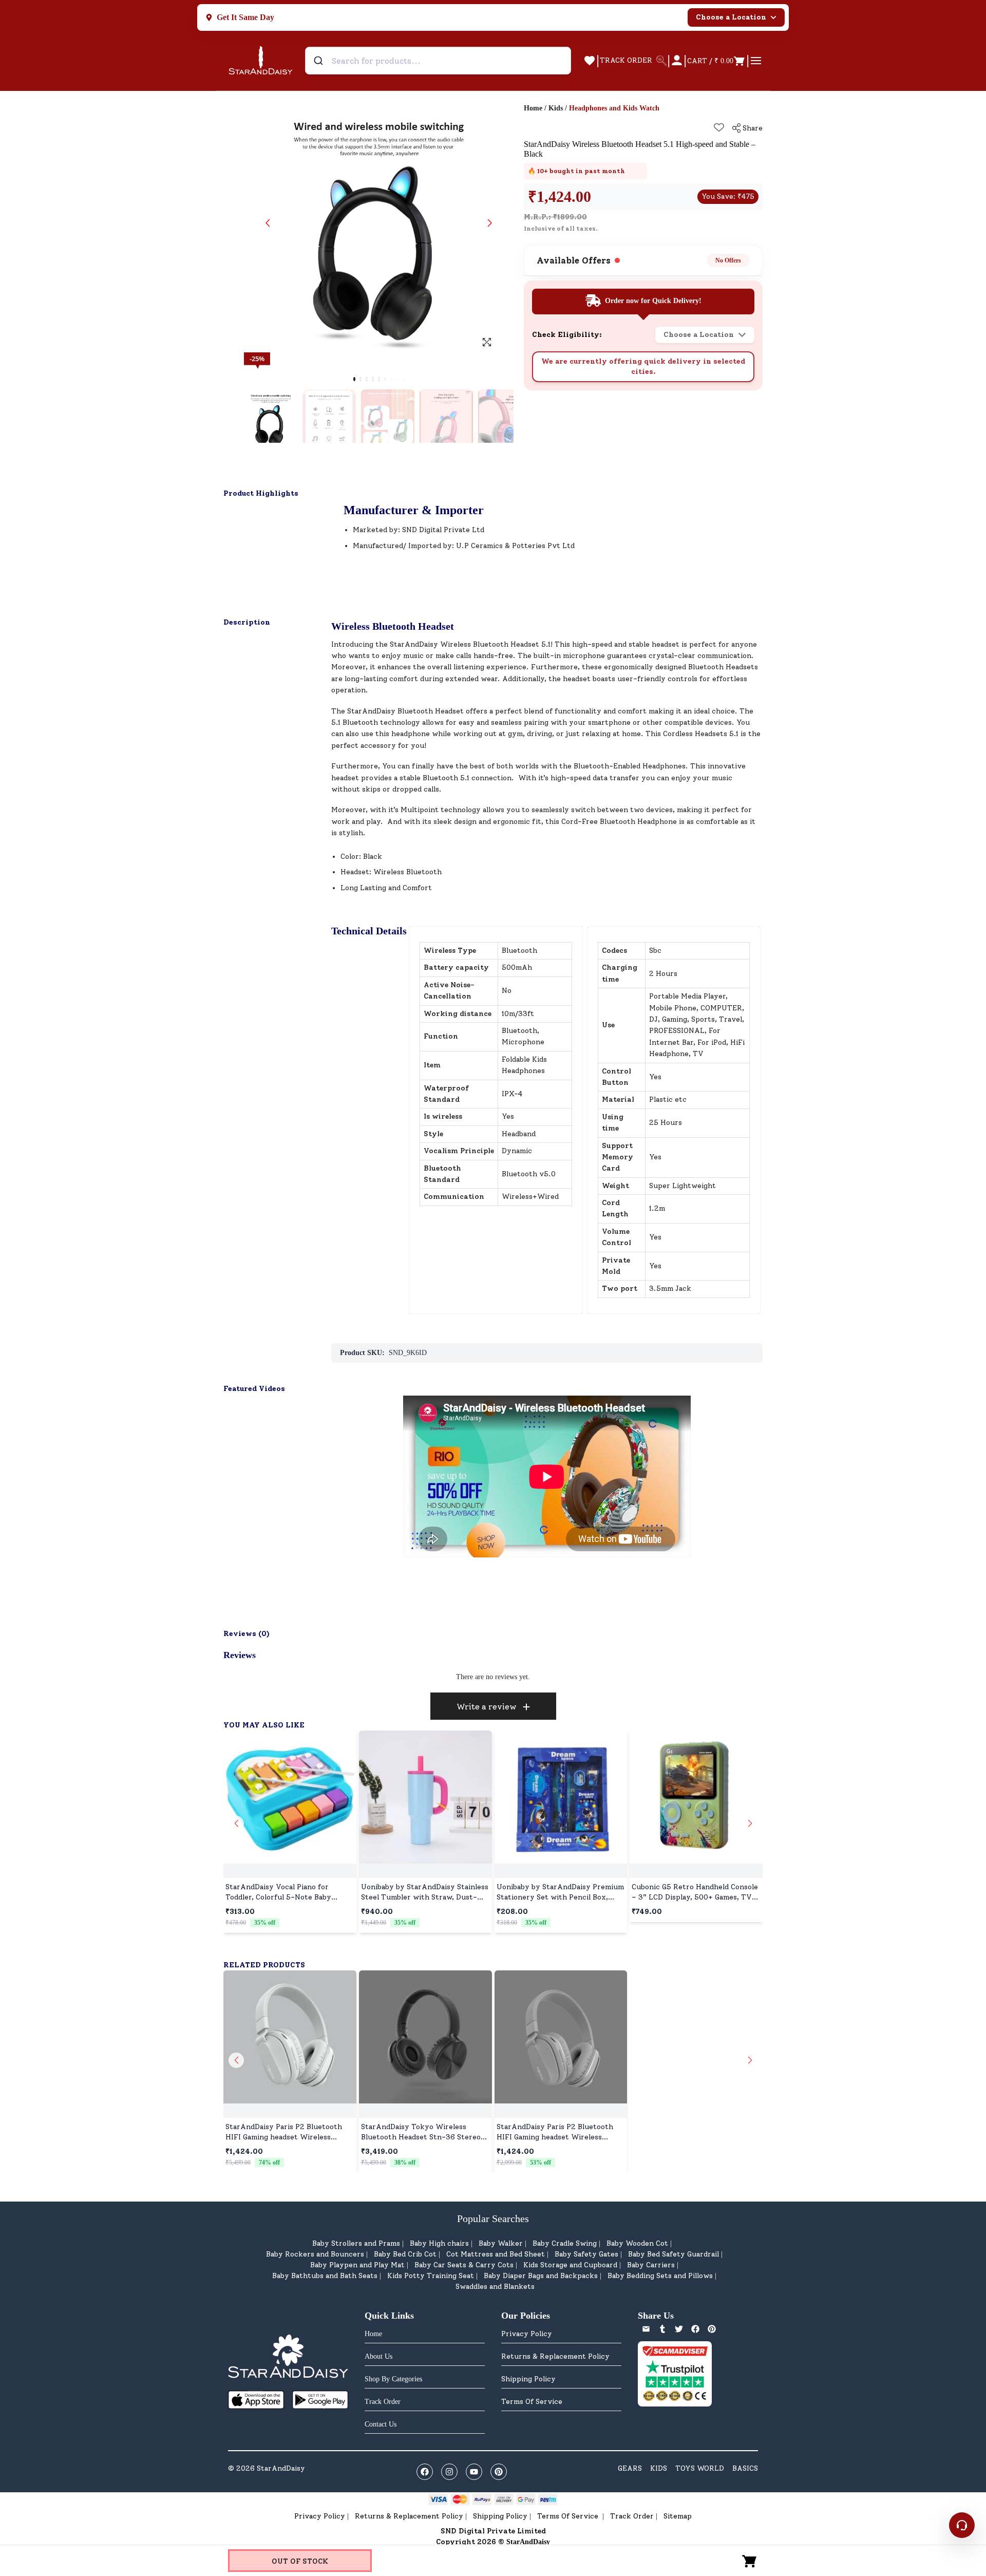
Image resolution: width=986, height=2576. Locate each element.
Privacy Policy (527, 2334)
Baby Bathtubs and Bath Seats (325, 2276)
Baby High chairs (439, 2243)
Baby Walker (501, 2243)
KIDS (659, 2468)
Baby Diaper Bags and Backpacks (541, 2276)
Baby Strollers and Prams (356, 2243)
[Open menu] (756, 61)
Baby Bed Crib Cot (405, 2254)
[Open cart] (750, 2561)
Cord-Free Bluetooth (598, 822)
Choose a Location (731, 17)
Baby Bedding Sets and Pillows (660, 2276)
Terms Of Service (532, 2402)
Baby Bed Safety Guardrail (674, 2254)
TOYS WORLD (700, 2468)
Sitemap (678, 2516)
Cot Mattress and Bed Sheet (496, 2254)
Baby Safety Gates (586, 2254)
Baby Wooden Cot (637, 2243)
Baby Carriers (651, 2265)
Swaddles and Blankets (495, 2287)
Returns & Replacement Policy (555, 2356)
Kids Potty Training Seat (431, 2276)
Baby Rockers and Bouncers (315, 2254)
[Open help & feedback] (962, 2525)
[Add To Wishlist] (719, 127)
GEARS (630, 2468)
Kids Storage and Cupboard (570, 2265)
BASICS (745, 2468)
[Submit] (320, 61)
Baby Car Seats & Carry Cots (464, 2265)
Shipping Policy (528, 2379)
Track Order (632, 2516)
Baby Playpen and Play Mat (357, 2265)
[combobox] (438, 61)
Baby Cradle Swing (565, 2243)
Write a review (487, 1707)
